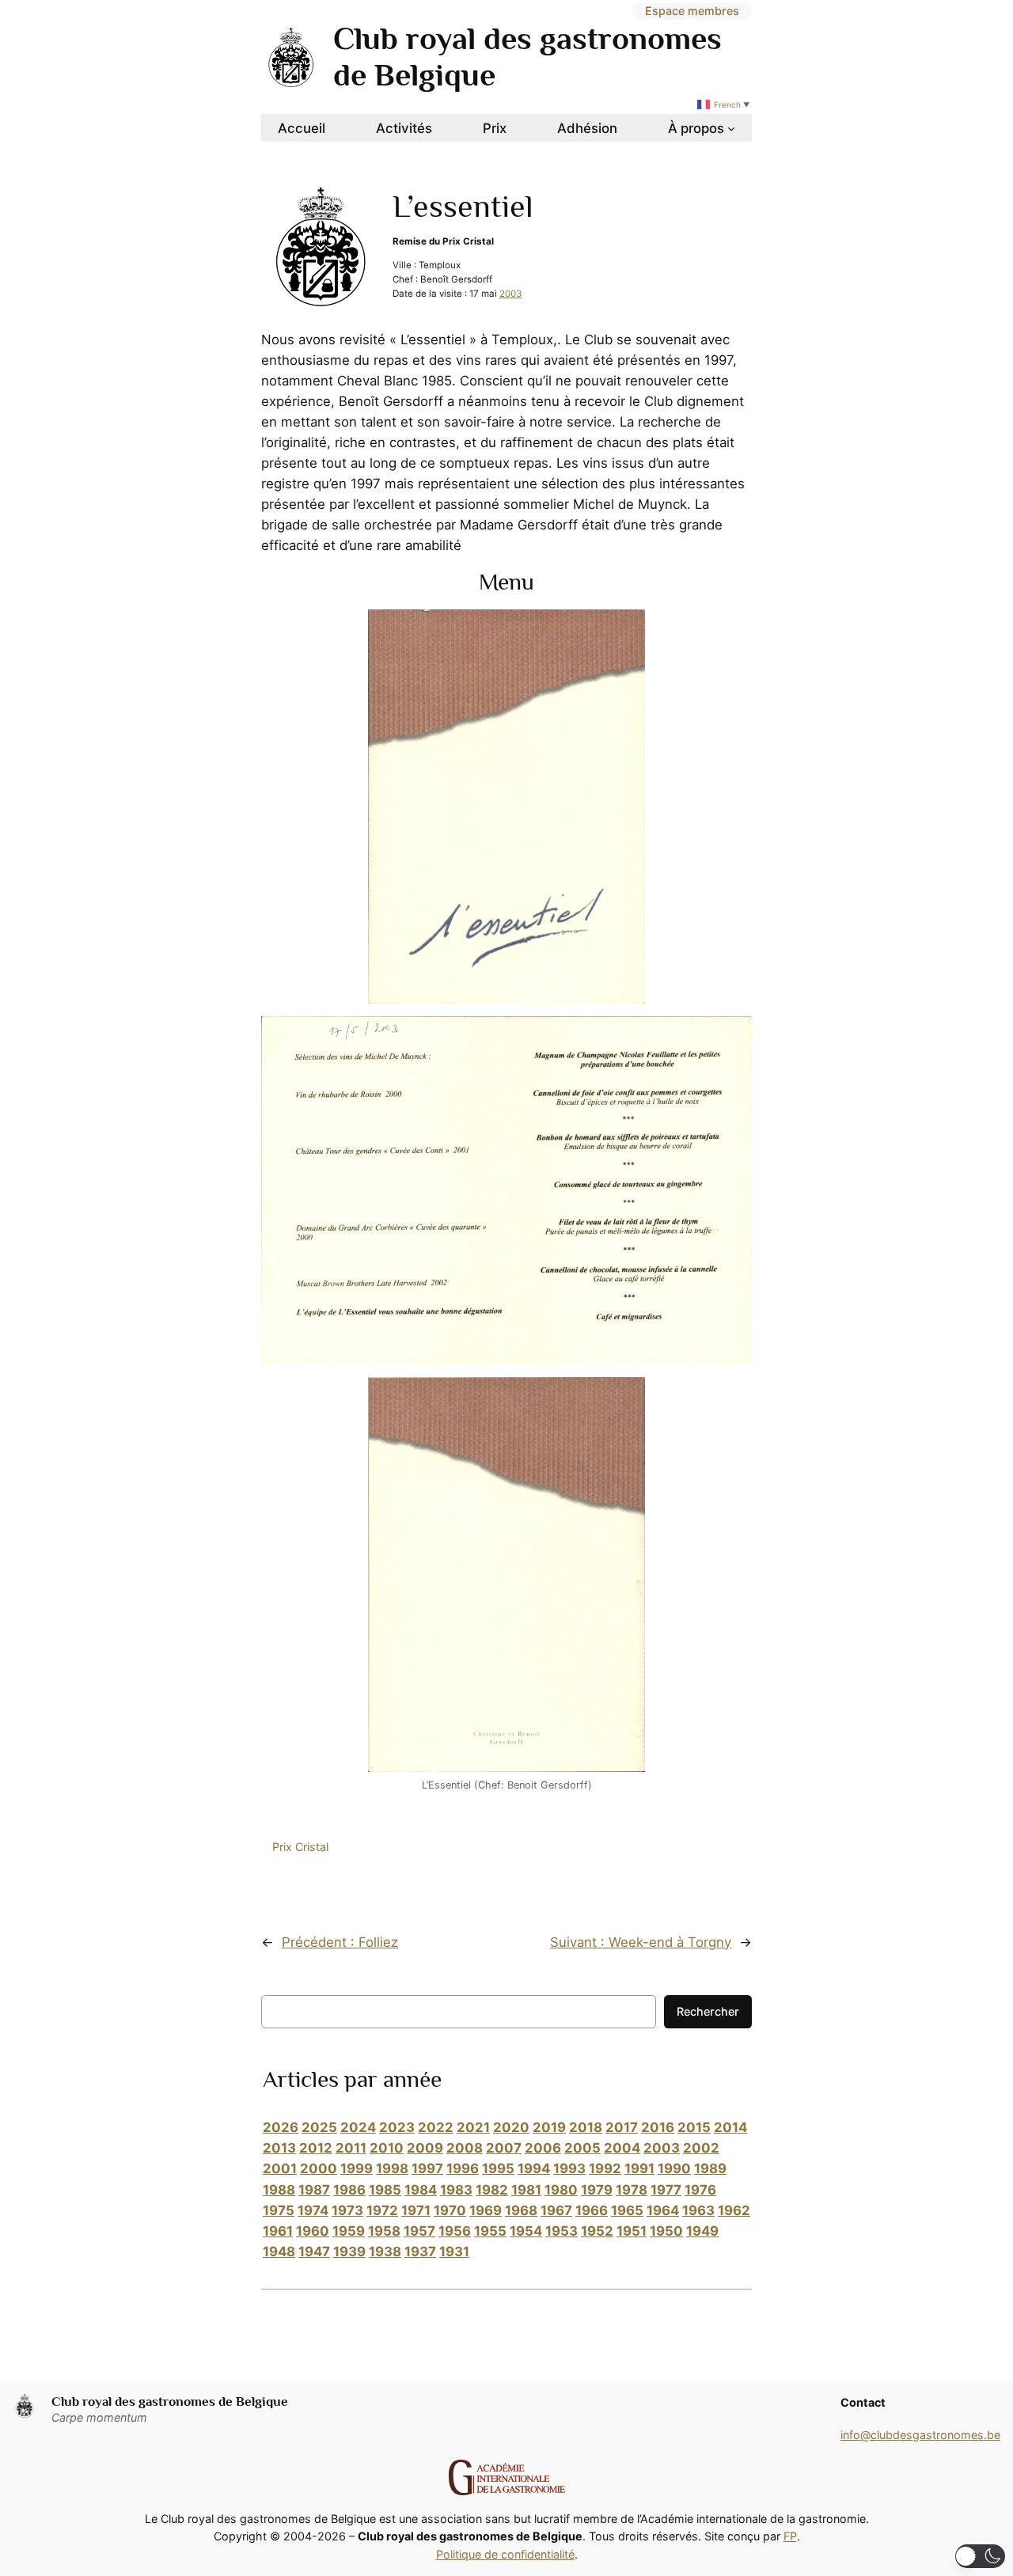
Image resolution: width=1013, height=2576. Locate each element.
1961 (278, 2231)
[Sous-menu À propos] (731, 128)
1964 (663, 2210)
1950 (666, 2231)
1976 (700, 2190)
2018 (586, 2127)
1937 (420, 2252)
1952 (597, 2231)
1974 (313, 2210)
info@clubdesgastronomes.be (920, 2435)
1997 (427, 2168)
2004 (622, 2148)
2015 (694, 2127)
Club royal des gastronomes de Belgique (170, 2401)
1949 (702, 2231)
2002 (701, 2148)
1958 (384, 2231)
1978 (632, 2190)
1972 (382, 2210)
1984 (421, 2190)
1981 (526, 2190)
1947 (314, 2252)
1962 (734, 2210)
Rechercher (708, 2011)
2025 (319, 2127)
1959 (349, 2231)
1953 (562, 2231)
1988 (279, 2190)
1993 (569, 2168)
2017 (622, 2127)
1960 (313, 2231)
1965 (627, 2210)
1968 (521, 2210)
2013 (279, 2148)
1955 (490, 2231)
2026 (281, 2127)
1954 (526, 2231)
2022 (436, 2127)
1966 (592, 2210)
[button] (980, 2556)
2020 (511, 2127)
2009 (425, 2148)
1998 (392, 2168)
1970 (450, 2210)
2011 (351, 2148)
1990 (674, 2168)
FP (790, 2536)
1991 (639, 2168)
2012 (316, 2148)
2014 (730, 2127)
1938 (385, 2252)
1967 (556, 2210)
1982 (492, 2190)
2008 (465, 2148)
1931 (454, 2252)
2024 (358, 2127)
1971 (416, 2210)
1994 (534, 2168)
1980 (561, 2190)
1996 (463, 2168)
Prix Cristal (300, 1847)
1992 (605, 2168)
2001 (280, 2168)
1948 (279, 2252)
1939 (349, 2252)
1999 (357, 2168)
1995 (498, 2168)
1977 (666, 2190)
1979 (597, 2190)
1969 (486, 2210)
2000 (319, 2168)
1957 (419, 2231)
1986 (349, 2190)
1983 (456, 2190)
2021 (473, 2127)
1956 (455, 2231)
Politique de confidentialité (505, 2554)
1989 (710, 2168)
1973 (347, 2210)
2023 (397, 2127)
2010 (387, 2148)
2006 (543, 2148)
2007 (504, 2148)
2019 (549, 2127)
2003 (510, 294)
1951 (632, 2231)
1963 (698, 2210)
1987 (314, 2190)
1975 (279, 2210)
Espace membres (692, 11)
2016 (658, 2127)
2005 (582, 2148)
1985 (385, 2190)
